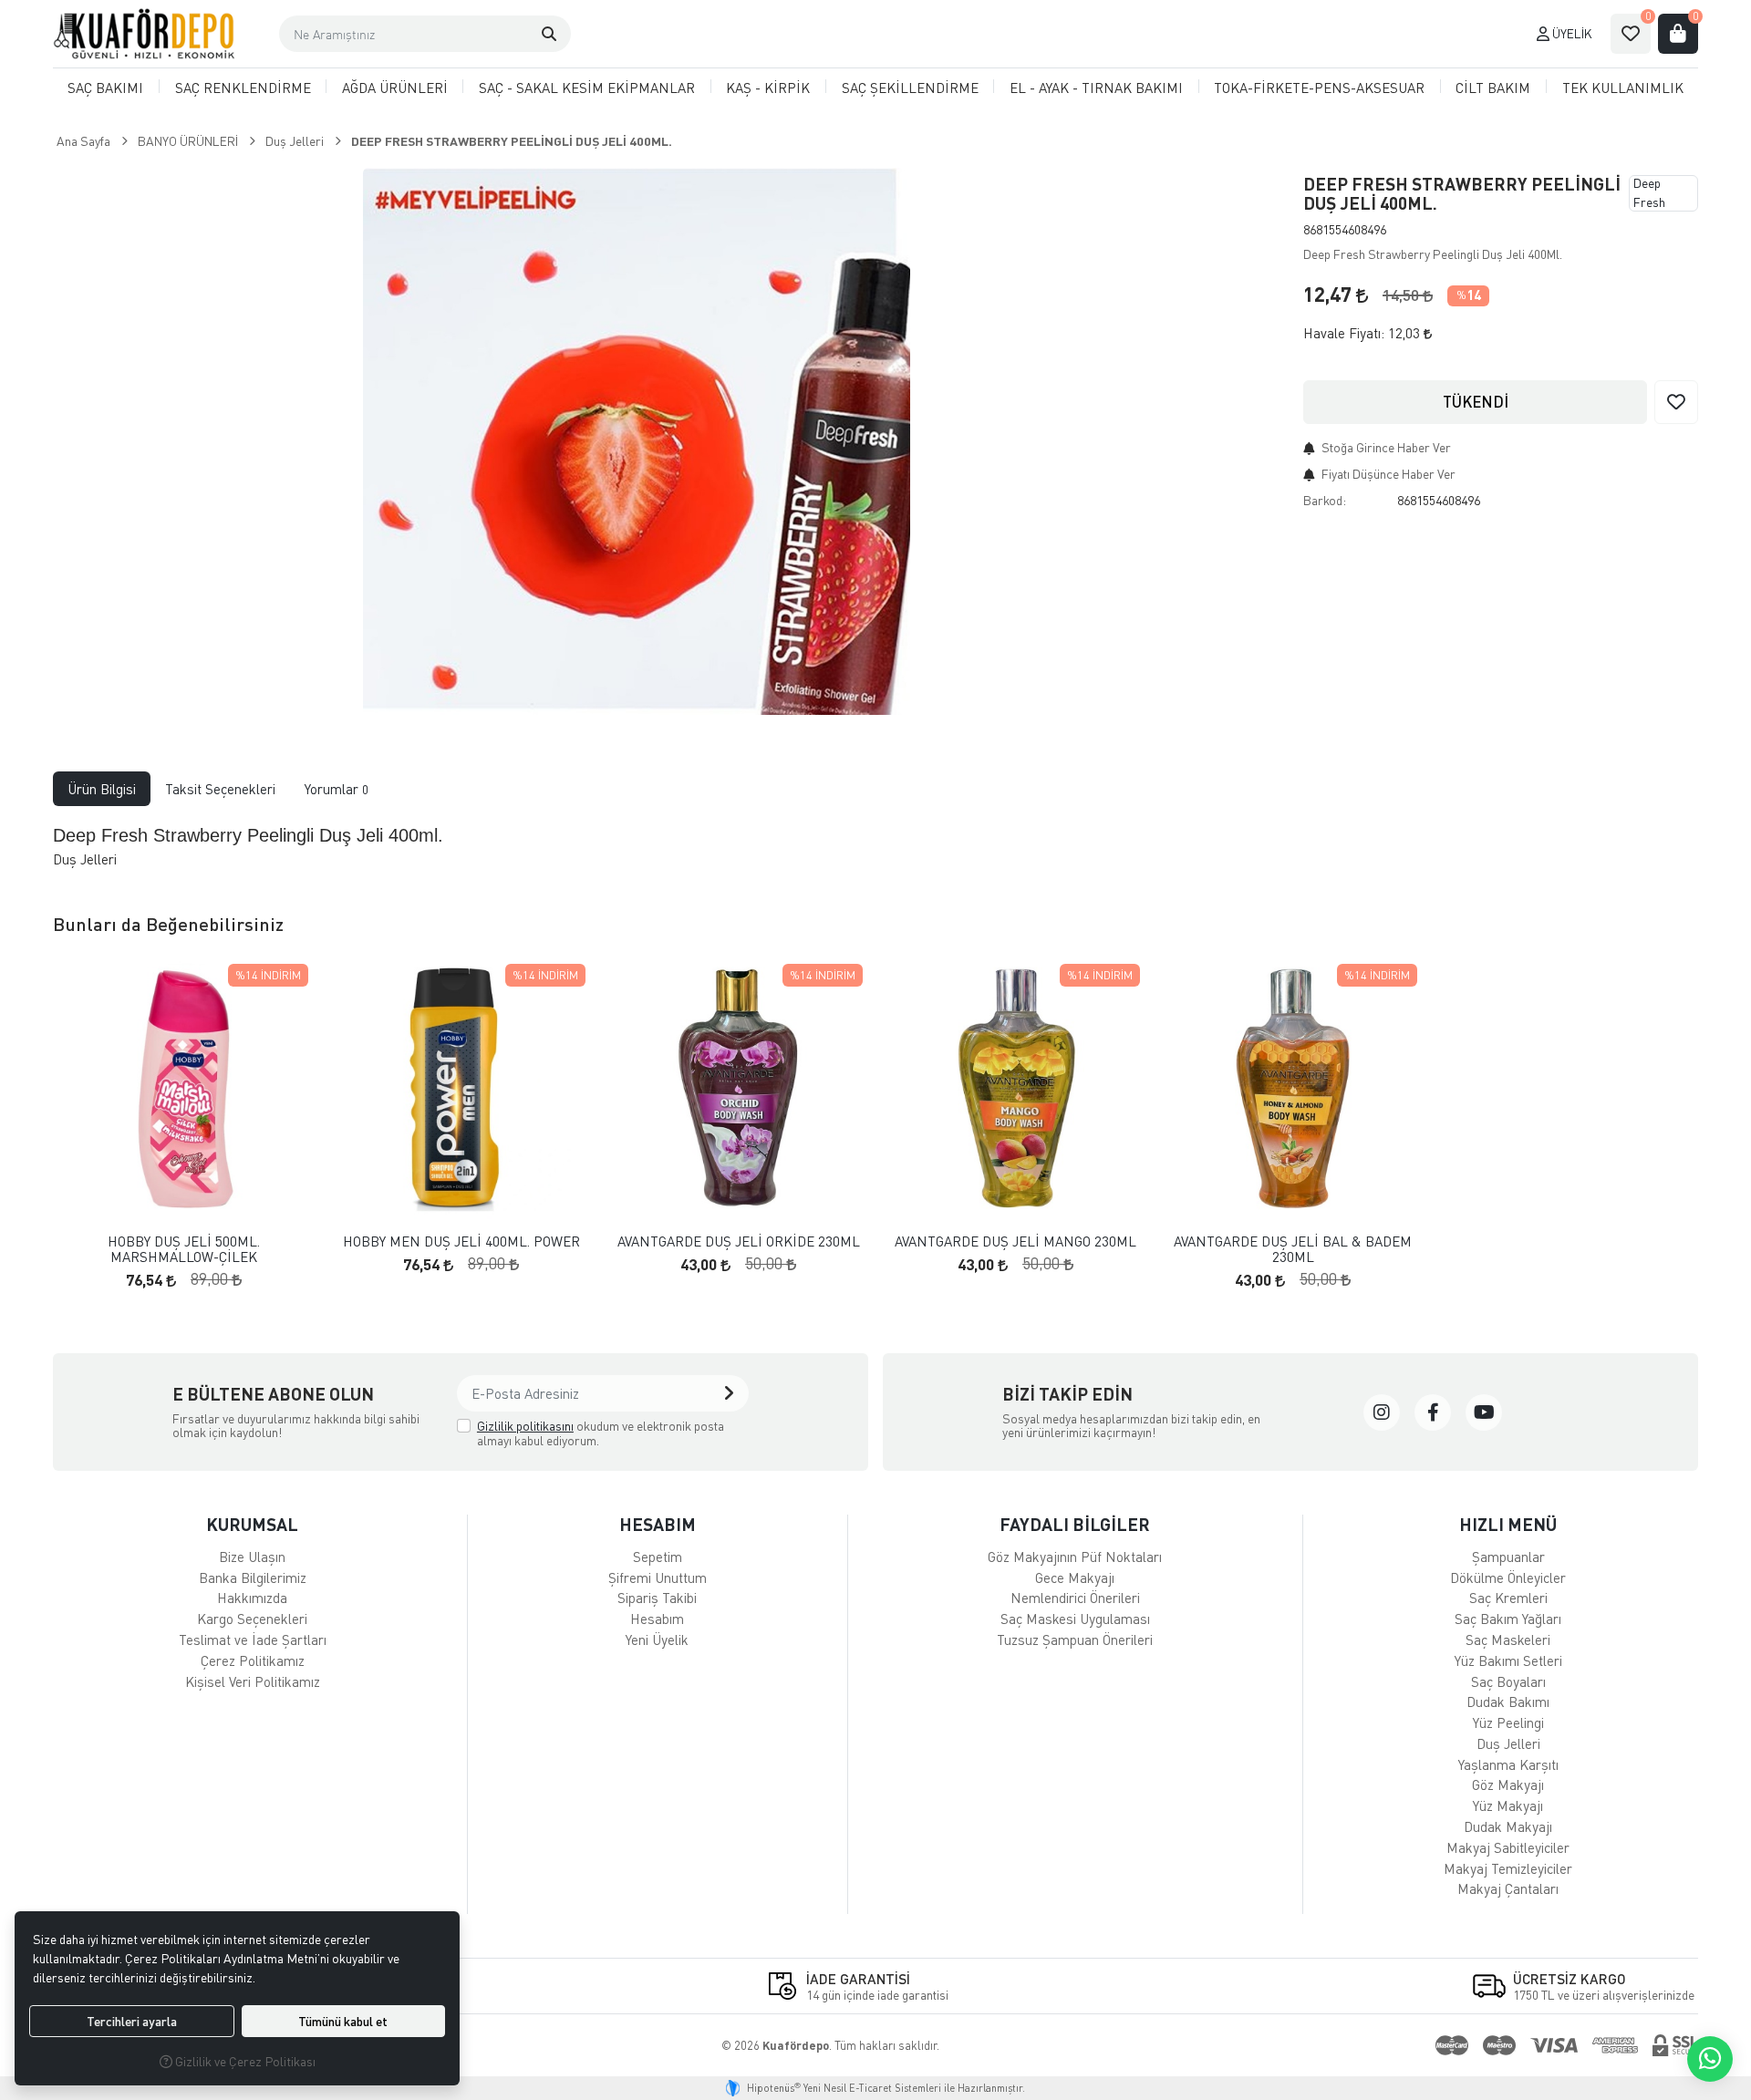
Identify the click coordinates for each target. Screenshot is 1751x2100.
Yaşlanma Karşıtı (1508, 1764)
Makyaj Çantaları (1508, 1888)
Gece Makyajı (1075, 1578)
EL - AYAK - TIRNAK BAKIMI (1096, 88)
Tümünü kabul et (343, 2021)
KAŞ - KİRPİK (768, 88)
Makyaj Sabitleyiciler (1508, 1847)
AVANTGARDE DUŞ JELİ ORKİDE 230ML (739, 1241)
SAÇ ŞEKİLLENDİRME (910, 88)
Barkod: (1325, 500)
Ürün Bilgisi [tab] (102, 789)
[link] (1382, 1412)
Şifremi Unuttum (658, 1578)
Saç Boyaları (1508, 1681)
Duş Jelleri (1508, 1743)
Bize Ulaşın (252, 1557)
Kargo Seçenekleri (252, 1619)
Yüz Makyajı (1508, 1805)
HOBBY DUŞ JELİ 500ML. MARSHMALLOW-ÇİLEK (184, 1249)
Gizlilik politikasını (525, 1426)
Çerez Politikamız (253, 1660)
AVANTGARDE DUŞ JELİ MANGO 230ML (1015, 1241)
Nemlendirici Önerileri (1075, 1598)
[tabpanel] (876, 846)
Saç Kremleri (1508, 1598)
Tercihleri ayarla (132, 2021)
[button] (549, 34)
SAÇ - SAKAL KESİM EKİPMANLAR (587, 88)
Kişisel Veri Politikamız (253, 1681)
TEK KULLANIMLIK (1623, 88)
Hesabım (657, 1619)
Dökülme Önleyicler (1508, 1578)
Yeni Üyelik (657, 1640)
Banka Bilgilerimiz (253, 1578)
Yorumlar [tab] (337, 789)
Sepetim (658, 1557)
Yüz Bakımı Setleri (1508, 1660)
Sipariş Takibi (657, 1598)
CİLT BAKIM (1493, 88)
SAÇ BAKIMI (105, 88)
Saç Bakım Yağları (1508, 1619)
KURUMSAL (252, 1524)
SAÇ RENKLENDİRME (243, 88)
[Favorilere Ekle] (1676, 402)
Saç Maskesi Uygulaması (1075, 1619)
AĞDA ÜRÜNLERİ (395, 88)
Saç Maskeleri (1508, 1640)
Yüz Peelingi (1508, 1722)
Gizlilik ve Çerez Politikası (244, 2061)
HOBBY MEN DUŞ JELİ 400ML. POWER (461, 1241)
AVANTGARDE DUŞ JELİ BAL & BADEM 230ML (1293, 1249)
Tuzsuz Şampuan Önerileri (1075, 1640)
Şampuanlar (1508, 1557)
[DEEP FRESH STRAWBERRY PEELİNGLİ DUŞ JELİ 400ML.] (637, 441)
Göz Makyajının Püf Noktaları (1075, 1557)
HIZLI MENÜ (1508, 1524)
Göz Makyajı (1508, 1784)
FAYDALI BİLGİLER (1075, 1524)
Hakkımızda (252, 1598)
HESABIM (658, 1524)
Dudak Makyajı (1508, 1826)
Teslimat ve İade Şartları (253, 1640)
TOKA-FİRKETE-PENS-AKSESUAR (1319, 88)
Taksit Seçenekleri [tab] (220, 789)
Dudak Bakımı (1508, 1702)
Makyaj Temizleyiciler (1508, 1868)
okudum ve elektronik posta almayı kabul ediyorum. (601, 1433)
